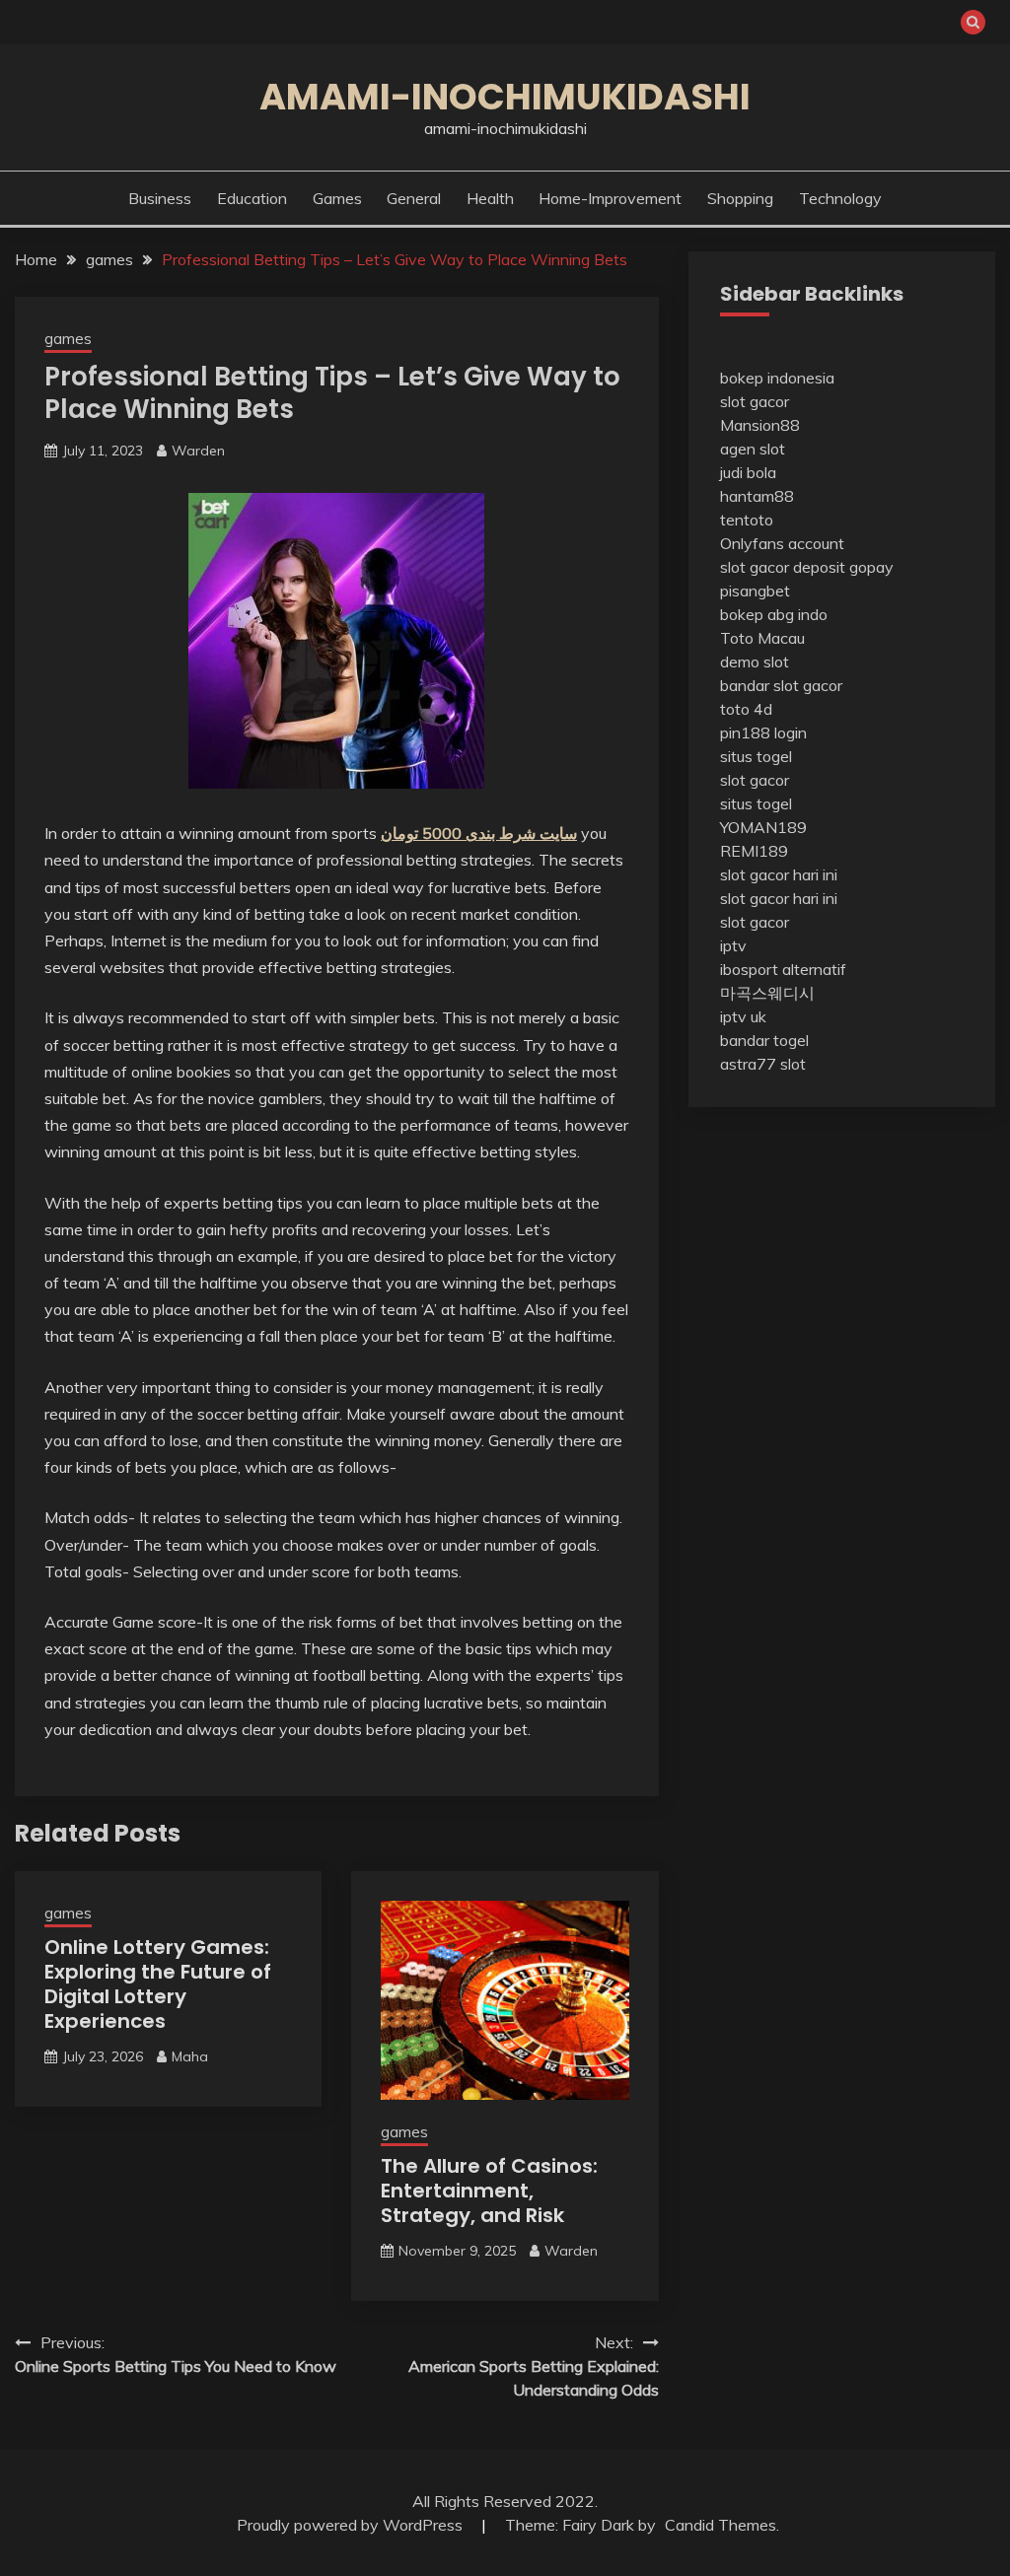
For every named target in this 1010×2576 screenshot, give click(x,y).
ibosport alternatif (783, 969)
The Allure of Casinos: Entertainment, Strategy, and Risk (489, 2191)
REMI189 (754, 851)
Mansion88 (760, 425)
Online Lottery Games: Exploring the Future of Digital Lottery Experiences (158, 1984)
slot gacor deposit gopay (807, 567)
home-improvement (610, 198)
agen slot (753, 449)
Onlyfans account (782, 543)
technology (840, 198)
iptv (733, 945)
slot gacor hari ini (779, 874)
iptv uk (743, 1016)
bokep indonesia (777, 378)
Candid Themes (721, 2525)
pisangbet (755, 591)
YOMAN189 (763, 827)
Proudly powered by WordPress (352, 2525)
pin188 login (763, 732)
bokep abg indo (774, 614)
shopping (740, 198)
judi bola (748, 472)
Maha (190, 2056)
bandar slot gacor (781, 685)
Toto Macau (762, 638)
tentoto (747, 520)
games (337, 198)
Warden (198, 451)
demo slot (755, 661)
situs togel (756, 756)
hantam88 (757, 496)
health (490, 198)
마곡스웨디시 (767, 993)
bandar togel (764, 1040)
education (252, 198)
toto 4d (746, 709)
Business (160, 198)
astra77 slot (763, 1064)
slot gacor (755, 401)
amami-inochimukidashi (505, 97)
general (414, 198)
